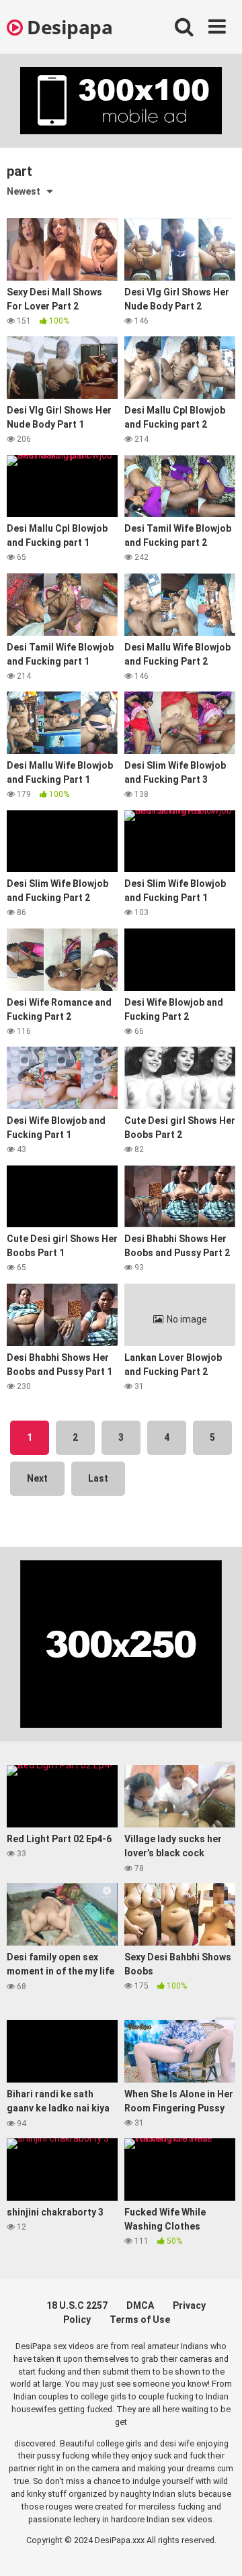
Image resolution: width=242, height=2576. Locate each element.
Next (37, 1478)
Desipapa (68, 27)
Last (98, 1478)
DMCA (140, 2305)
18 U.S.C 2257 (77, 2305)
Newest (24, 191)
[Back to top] (217, 2549)
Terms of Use (140, 2320)
